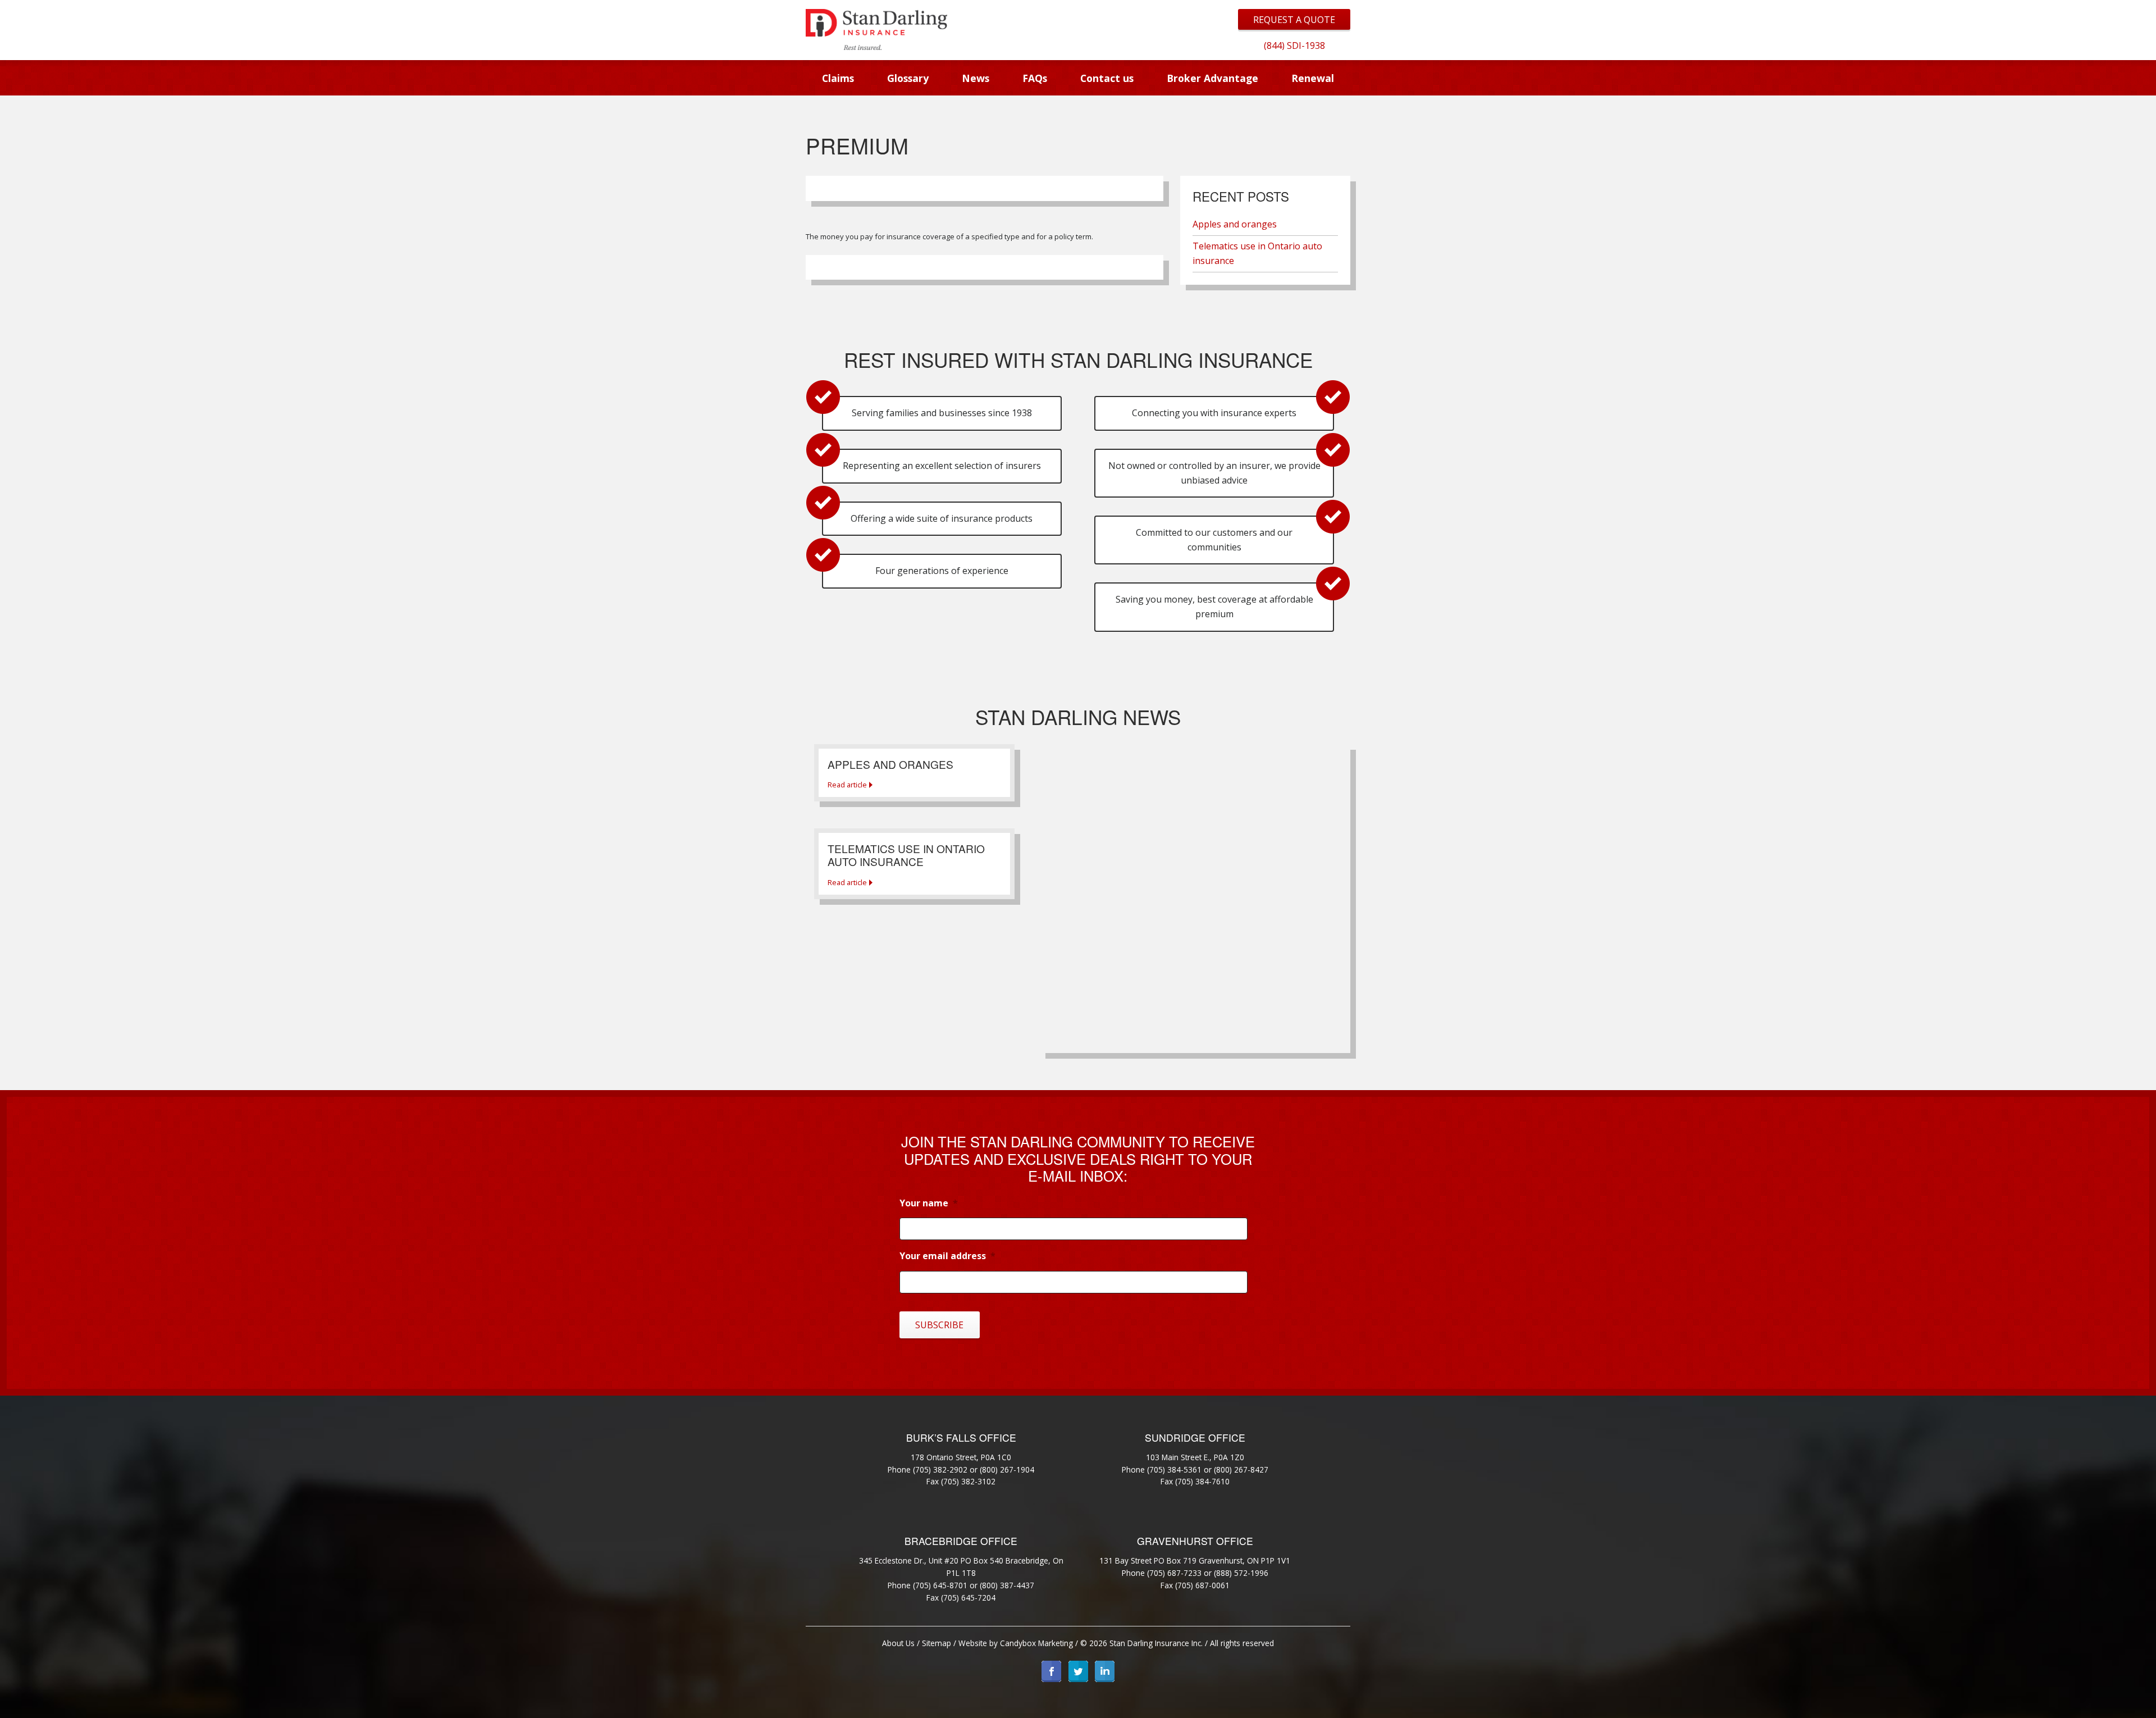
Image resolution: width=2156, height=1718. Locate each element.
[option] (1294, 45)
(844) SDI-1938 (1294, 45)
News (976, 78)
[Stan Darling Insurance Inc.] (876, 29)
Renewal (1313, 78)
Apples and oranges (1235, 224)
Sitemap (937, 1643)
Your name (929, 1203)
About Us (898, 1643)
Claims (838, 78)
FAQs (1035, 78)
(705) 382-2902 (940, 1469)
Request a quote (1294, 20)
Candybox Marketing (1036, 1643)
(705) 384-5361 (1174, 1469)
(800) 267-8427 (1241, 1469)
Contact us (1107, 78)
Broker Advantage (1212, 78)
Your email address (947, 1256)
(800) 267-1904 (1007, 1469)
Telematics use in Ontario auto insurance (1257, 253)
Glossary (908, 78)
